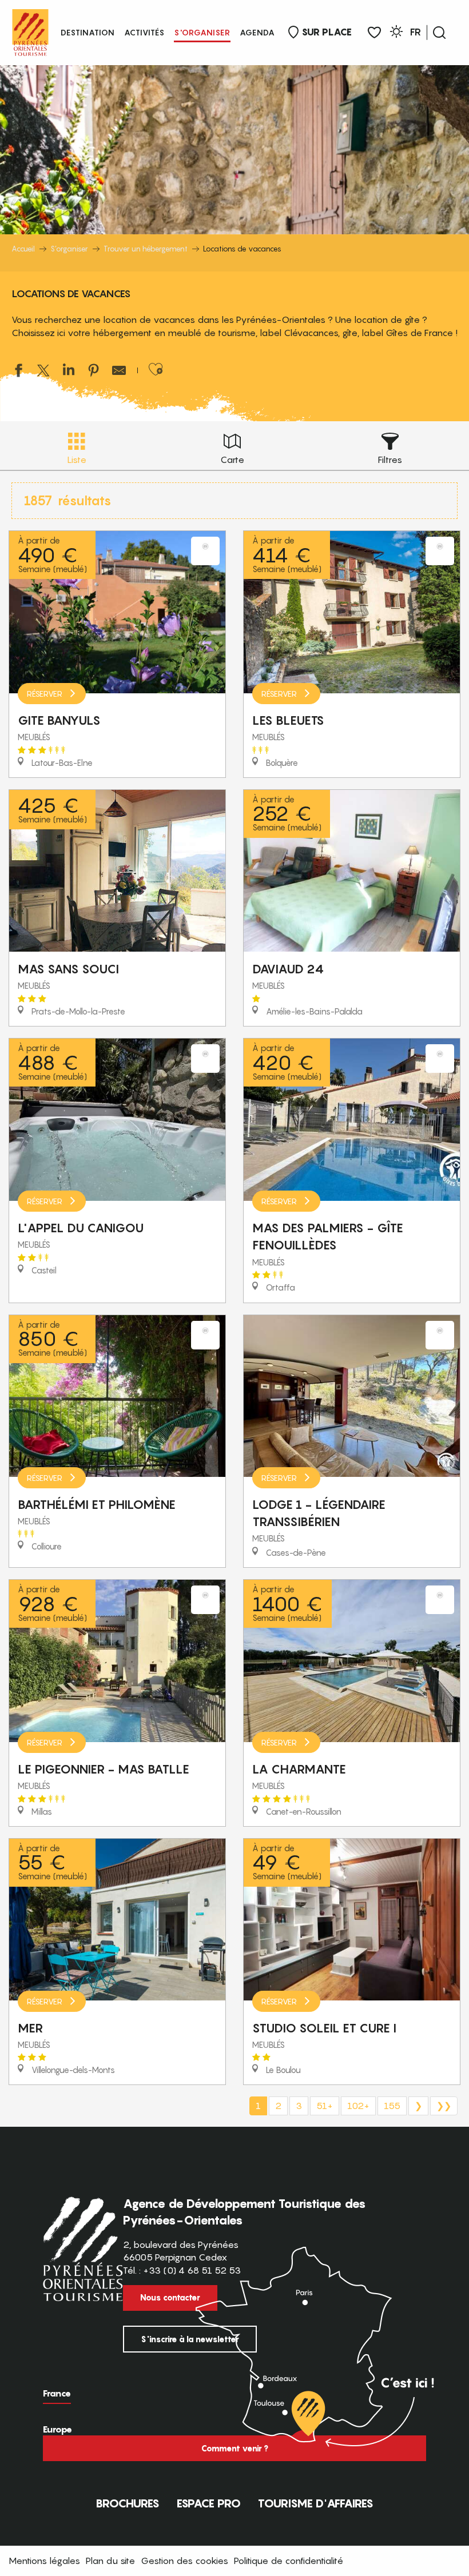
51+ (325, 2106)
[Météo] (396, 33)
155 (392, 2106)
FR (416, 32)
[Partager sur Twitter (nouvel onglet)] (43, 372)
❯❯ (444, 2106)
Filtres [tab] (390, 460)
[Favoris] (374, 33)
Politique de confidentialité (289, 2561)
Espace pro (209, 2503)
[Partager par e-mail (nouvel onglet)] (119, 372)
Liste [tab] (77, 460)
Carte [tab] (232, 460)
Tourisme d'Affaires (316, 2503)
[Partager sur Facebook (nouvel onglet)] (18, 372)
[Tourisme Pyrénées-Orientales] (30, 30)
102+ (358, 2106)
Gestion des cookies (184, 2561)
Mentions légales (44, 2561)
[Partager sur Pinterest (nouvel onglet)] (94, 372)
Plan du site (110, 2561)
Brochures (128, 2503)
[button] (439, 33)
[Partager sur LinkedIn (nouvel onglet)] (69, 372)
